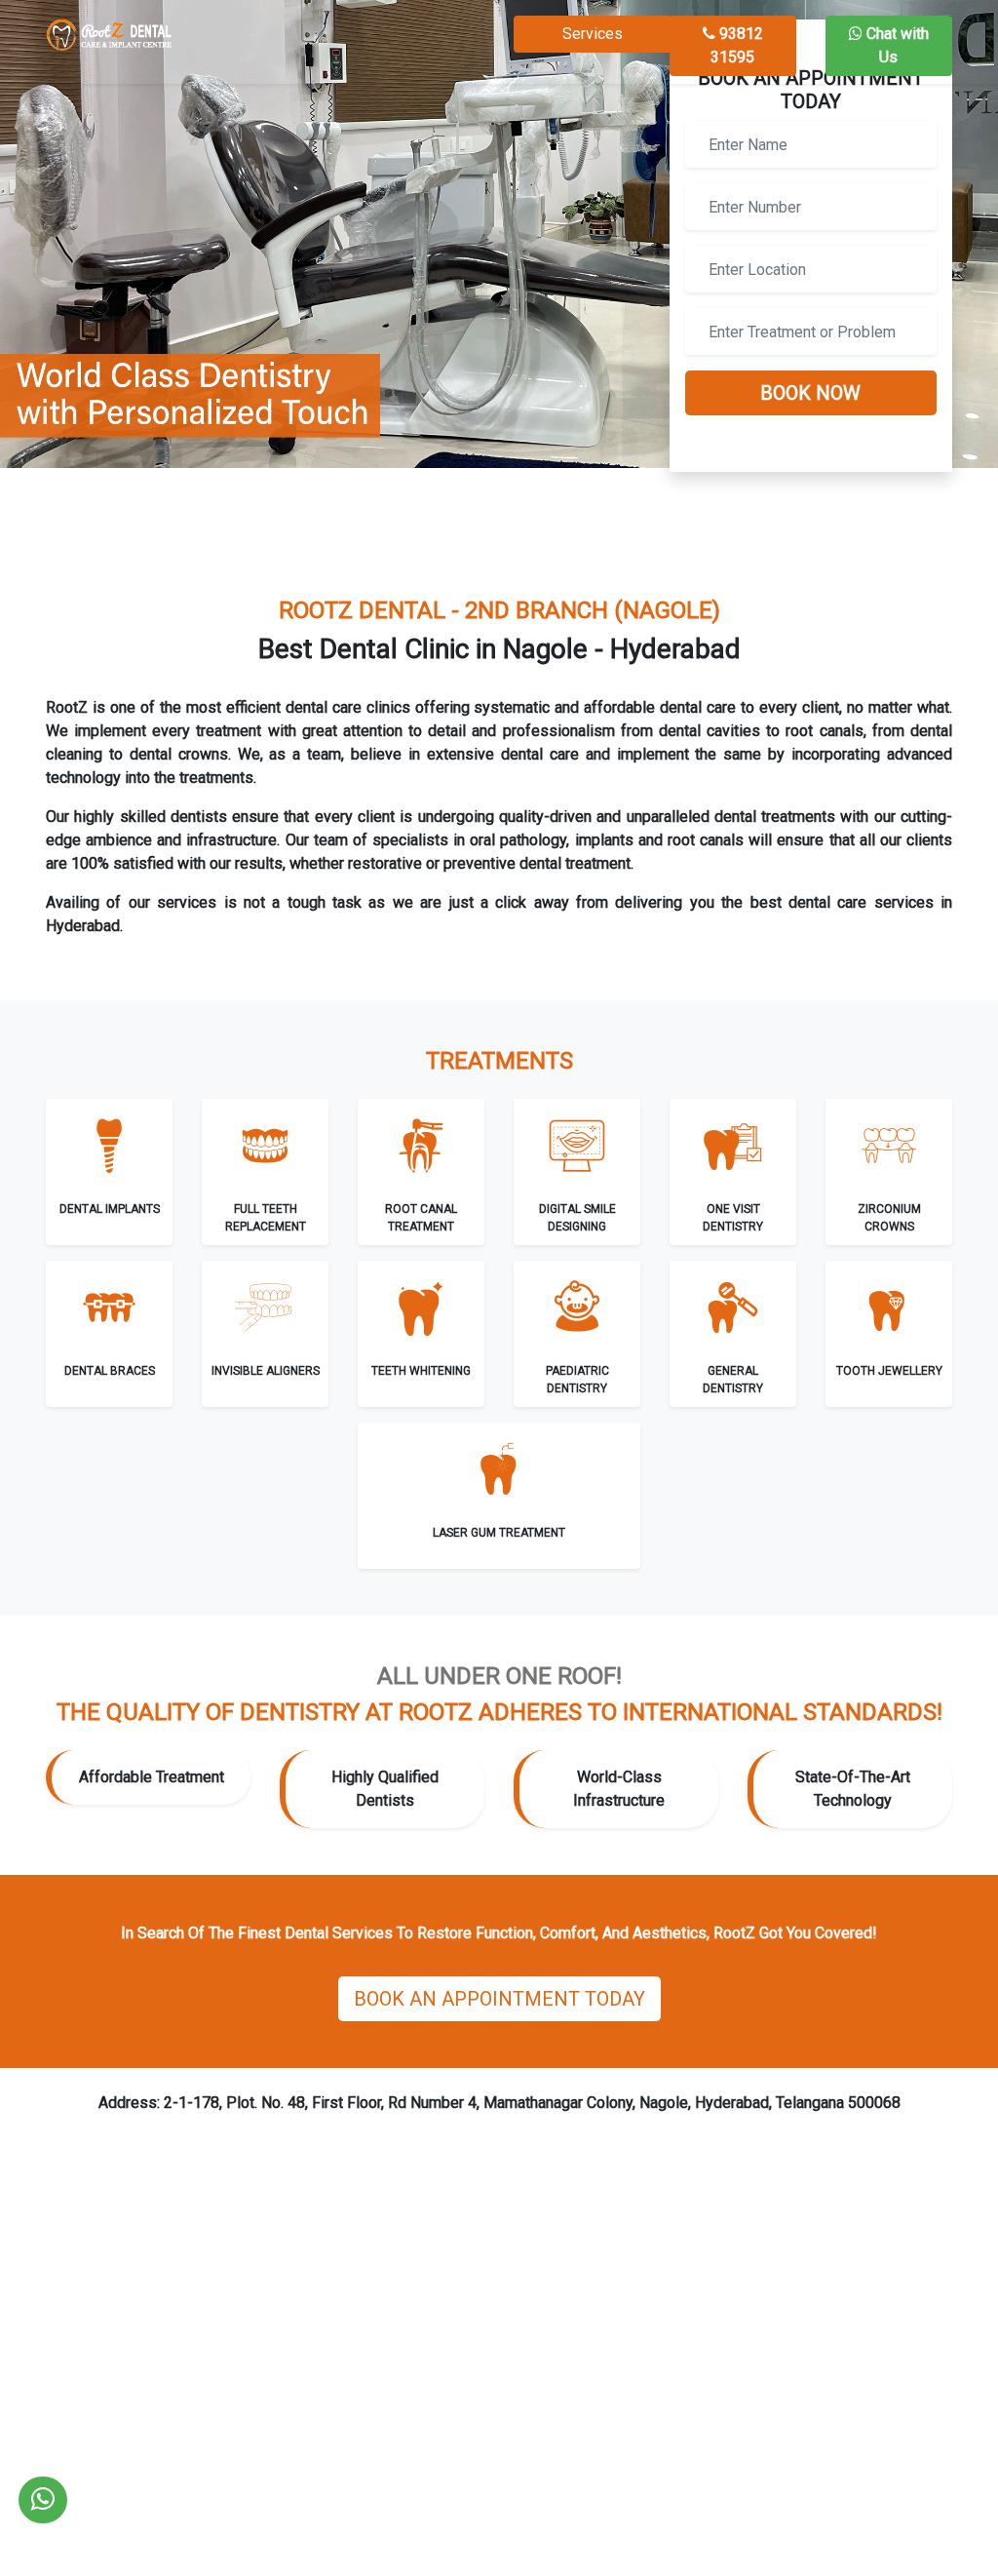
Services (593, 34)
